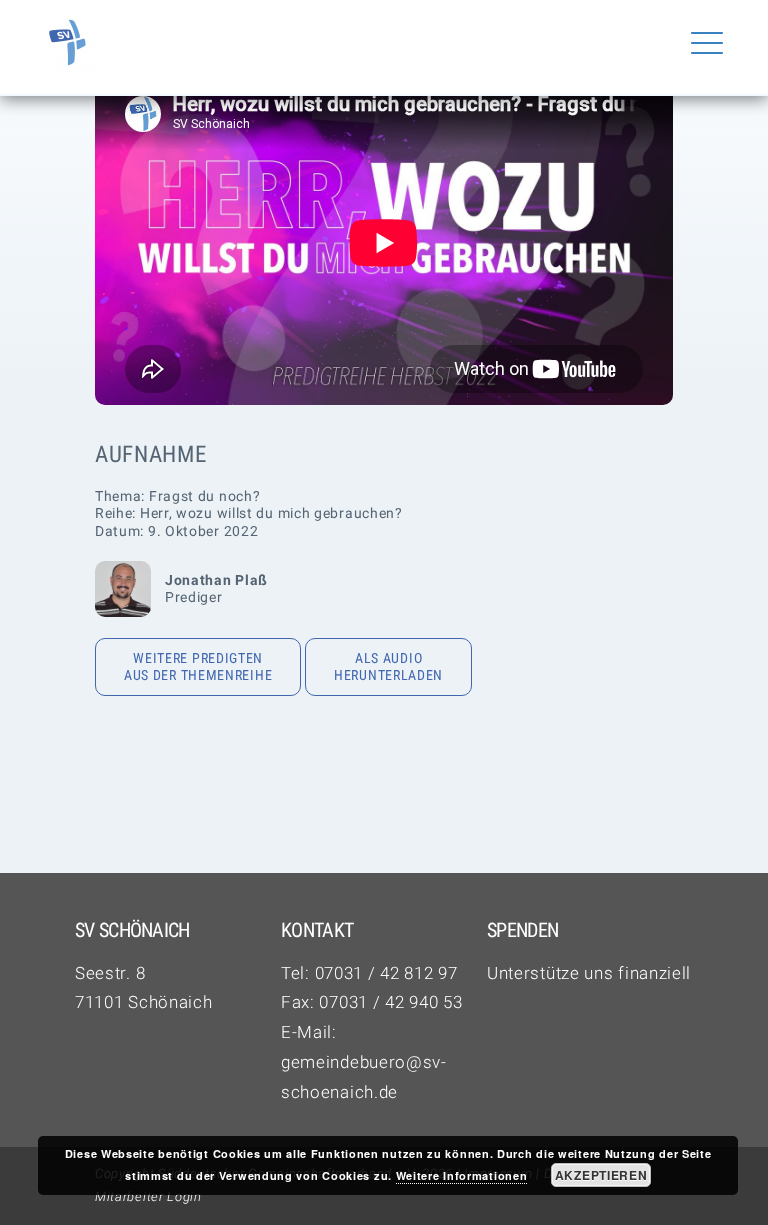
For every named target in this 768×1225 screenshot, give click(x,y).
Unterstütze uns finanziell (589, 973)
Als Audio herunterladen (388, 667)
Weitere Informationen (462, 1175)
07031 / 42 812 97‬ (386, 973)
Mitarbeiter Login (148, 1196)
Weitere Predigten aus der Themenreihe (198, 667)
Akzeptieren (601, 1175)
